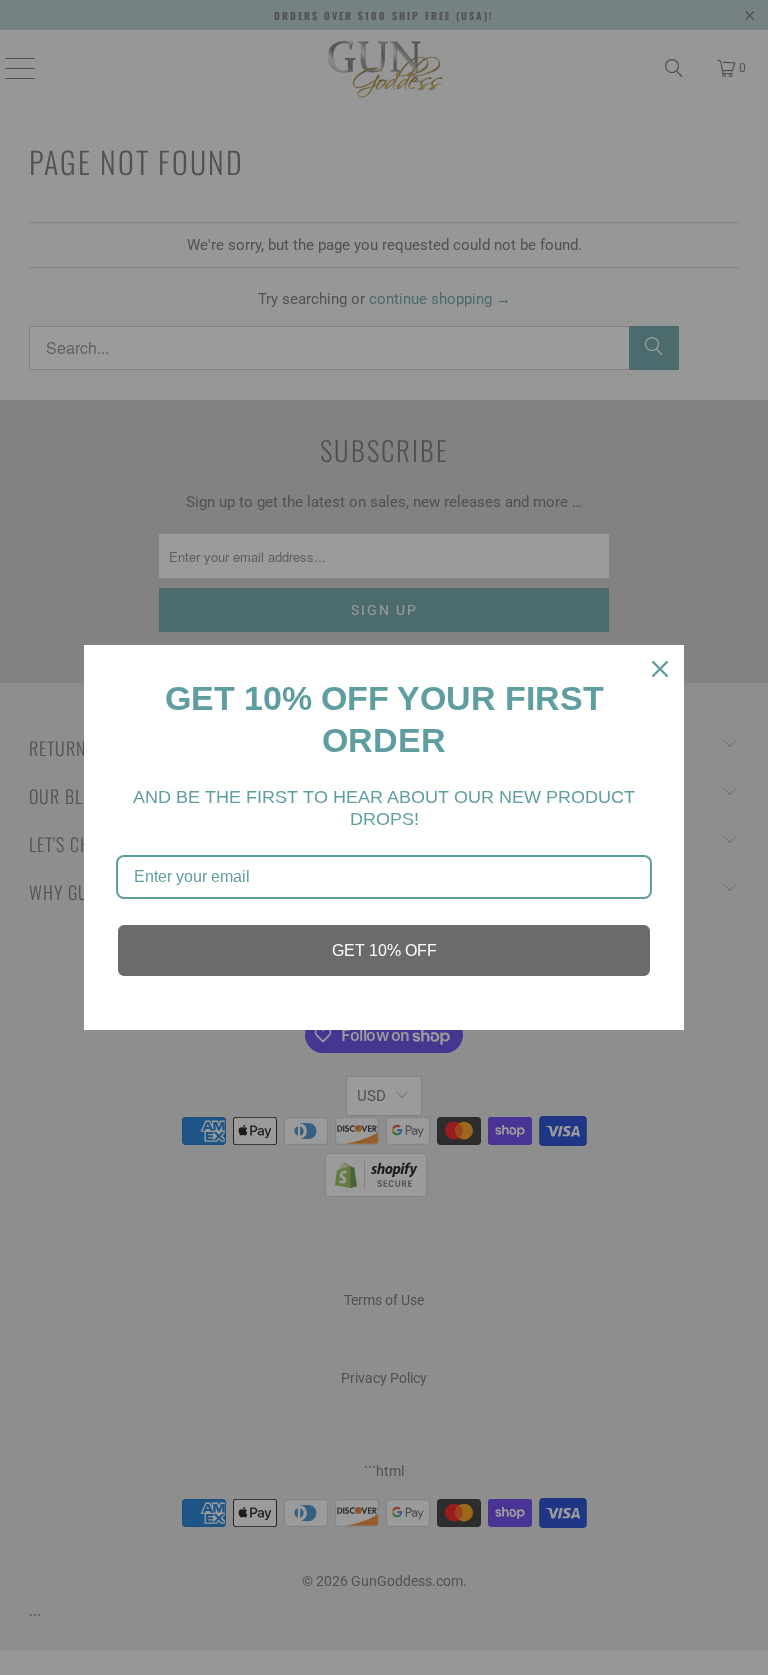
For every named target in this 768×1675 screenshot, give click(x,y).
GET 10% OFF (384, 950)
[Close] (660, 669)
